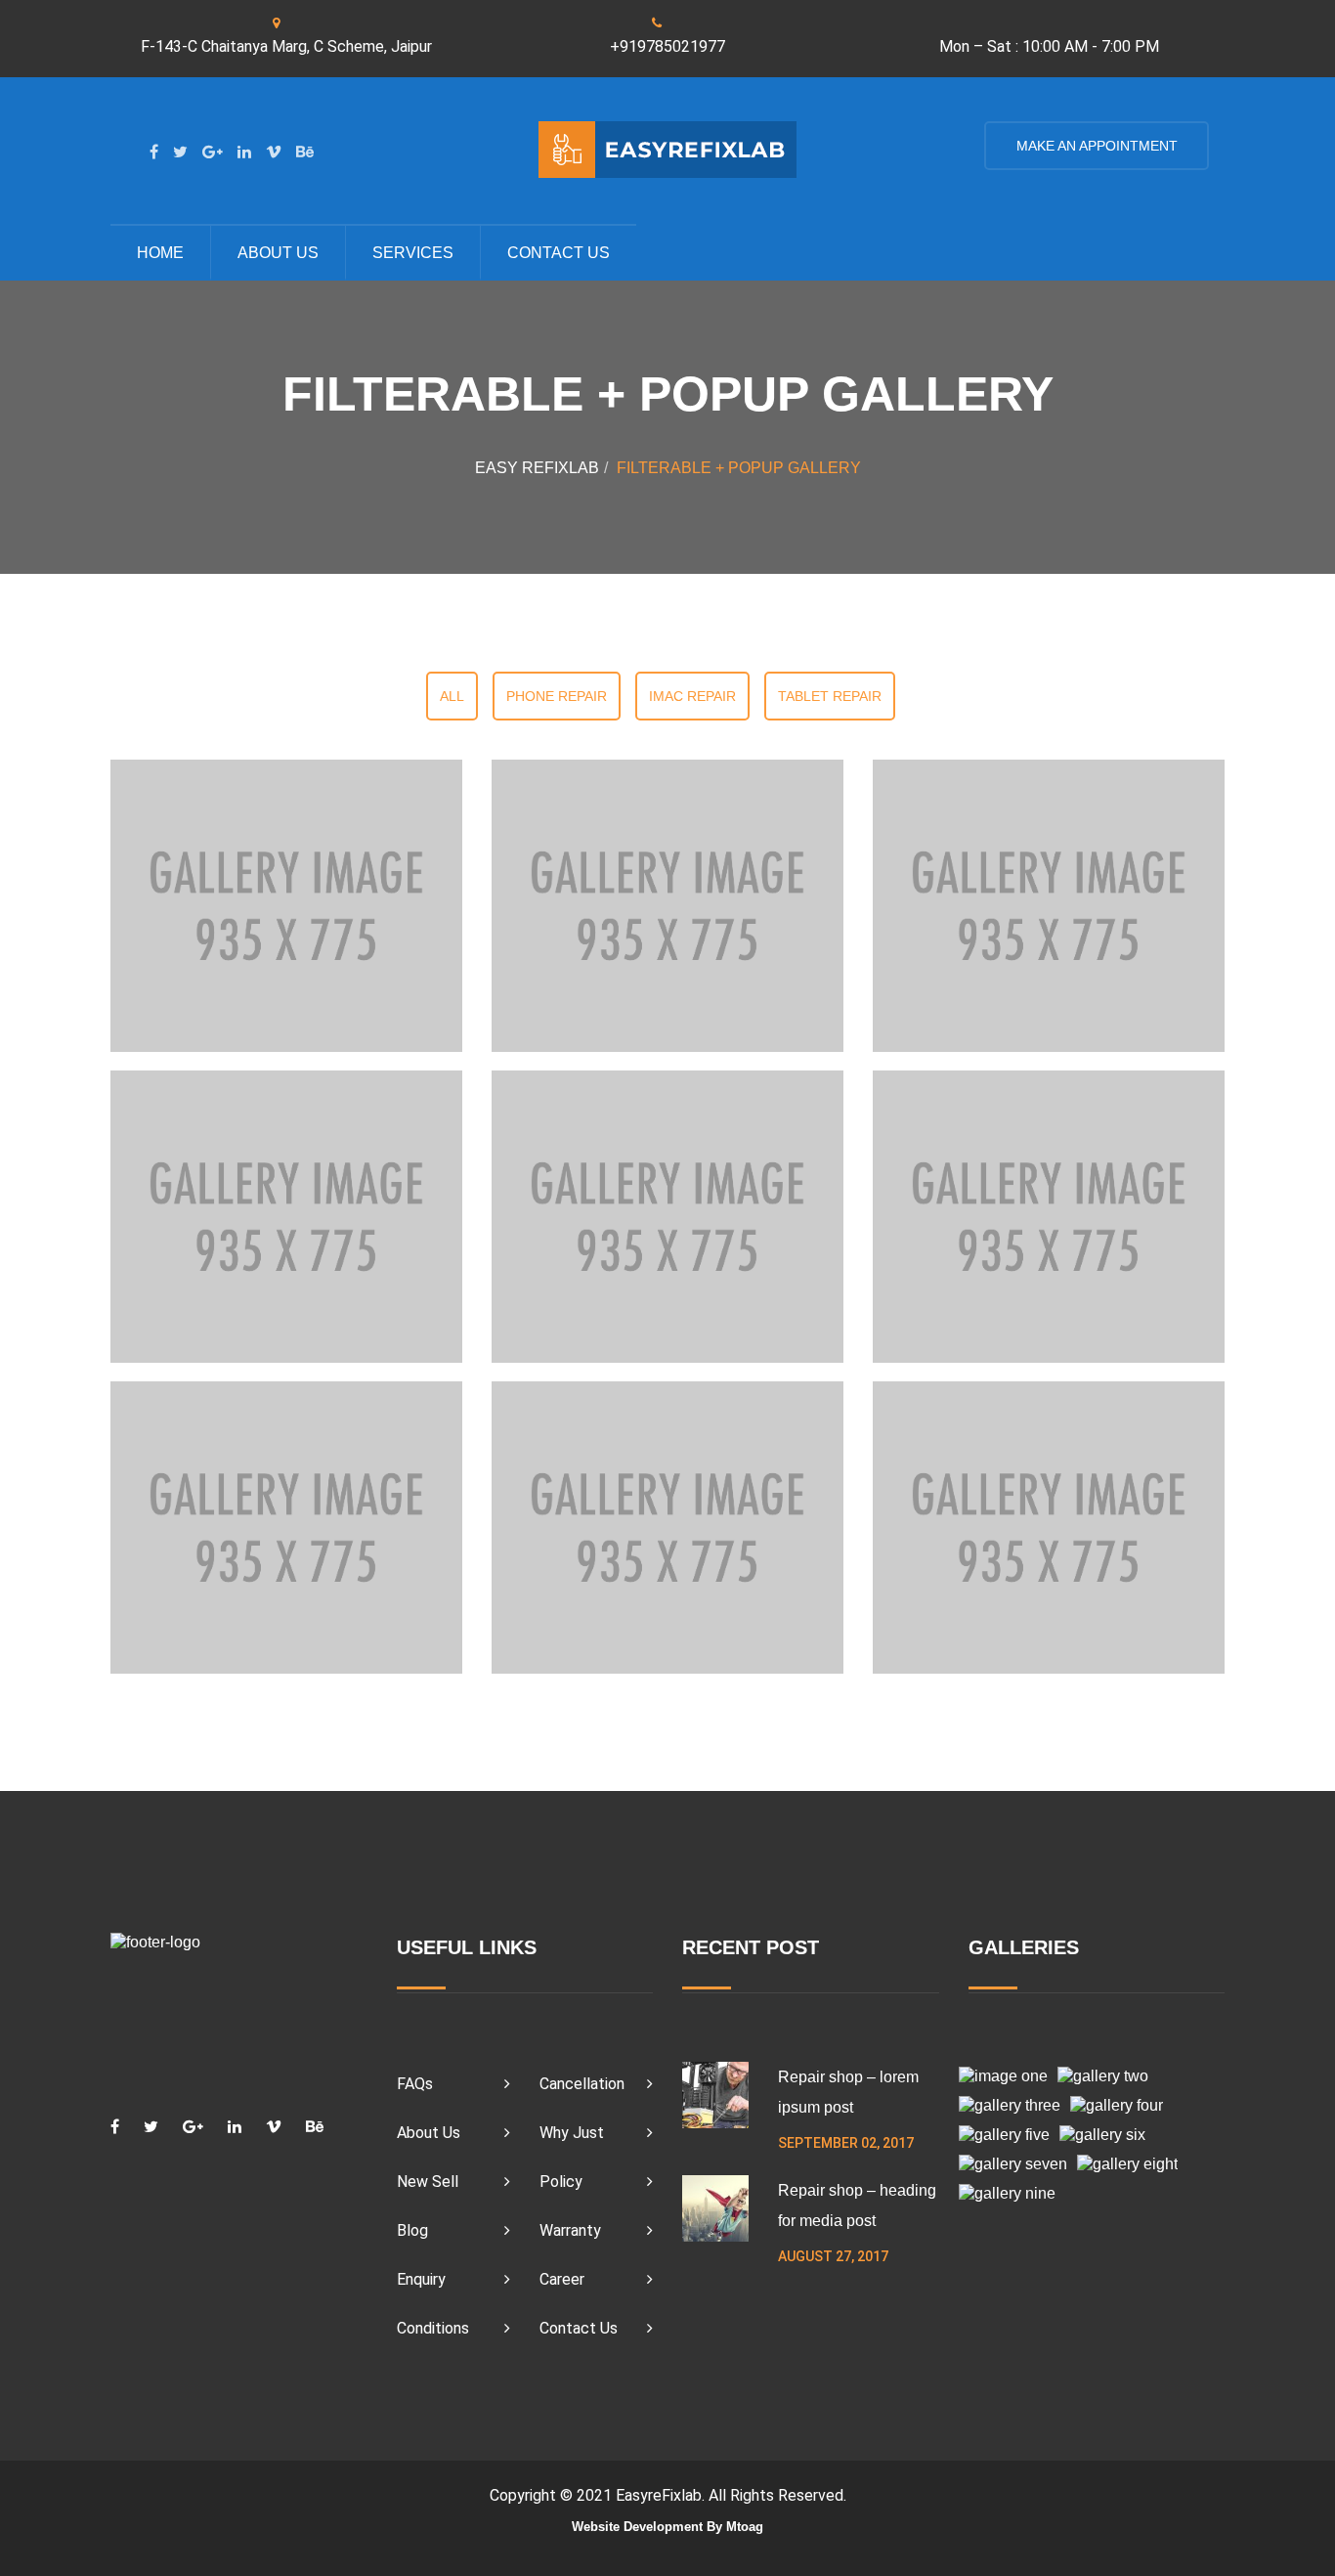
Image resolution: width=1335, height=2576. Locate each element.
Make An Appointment (1096, 146)
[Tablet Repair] (286, 1527)
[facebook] (154, 152)
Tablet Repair (830, 696)
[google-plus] (213, 152)
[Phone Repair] (286, 905)
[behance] (305, 152)
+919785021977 (667, 46)
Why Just (572, 2133)
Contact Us (579, 2328)
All (452, 696)
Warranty (570, 2230)
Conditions (433, 2328)
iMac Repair (692, 696)
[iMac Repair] (286, 1216)
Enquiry (421, 2279)
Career (562, 2279)
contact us (559, 253)
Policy (561, 2182)
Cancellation (582, 2084)
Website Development (637, 2527)
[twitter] (180, 152)
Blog (412, 2230)
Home (160, 253)
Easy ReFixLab (537, 468)
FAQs (415, 2084)
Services (413, 253)
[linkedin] (244, 152)
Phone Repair (557, 696)
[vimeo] (274, 152)
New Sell (428, 2182)
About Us (278, 253)
